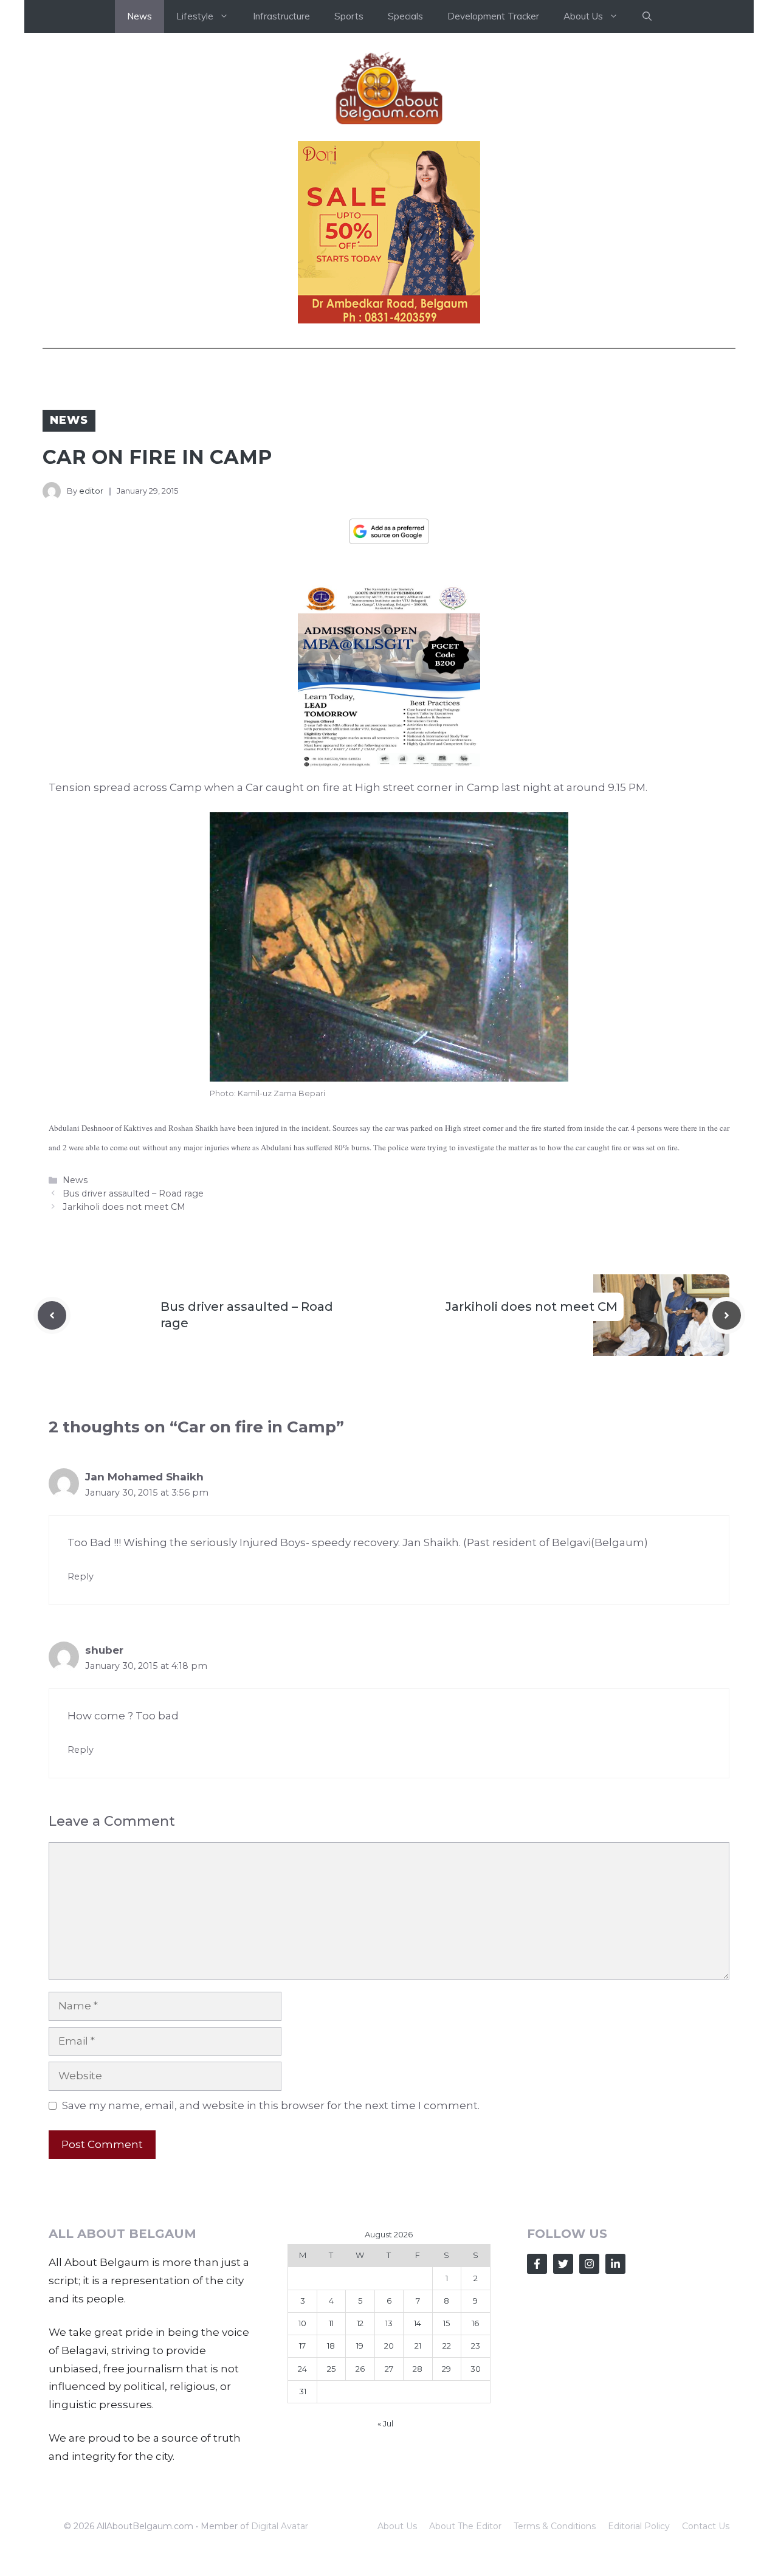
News (139, 16)
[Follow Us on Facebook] (537, 2264)
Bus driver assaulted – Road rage (133, 1193)
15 (446, 2323)
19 (360, 2346)
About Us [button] (583, 16)
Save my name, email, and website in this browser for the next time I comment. (271, 2105)
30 (476, 2369)
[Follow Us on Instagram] (589, 2264)
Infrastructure (281, 16)
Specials (405, 16)
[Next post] (727, 1315)
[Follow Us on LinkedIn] (615, 2264)
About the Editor (465, 2526)
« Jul (385, 2423)
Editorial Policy (639, 2526)
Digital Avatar (280, 2526)
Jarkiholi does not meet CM (124, 1207)
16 (475, 2323)
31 (303, 2391)
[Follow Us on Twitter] (563, 2264)
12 (360, 2323)
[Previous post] (52, 1315)
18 (331, 2346)
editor (91, 491)
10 (302, 2323)
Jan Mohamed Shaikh (144, 1477)
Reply (81, 1576)
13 (389, 2323)
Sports (349, 16)
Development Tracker (493, 16)
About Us (397, 2526)
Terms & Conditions (555, 2526)
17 (302, 2346)
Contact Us (706, 2526)
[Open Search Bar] (647, 16)
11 (331, 2323)
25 (331, 2369)
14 (418, 2323)
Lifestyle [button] (195, 16)
